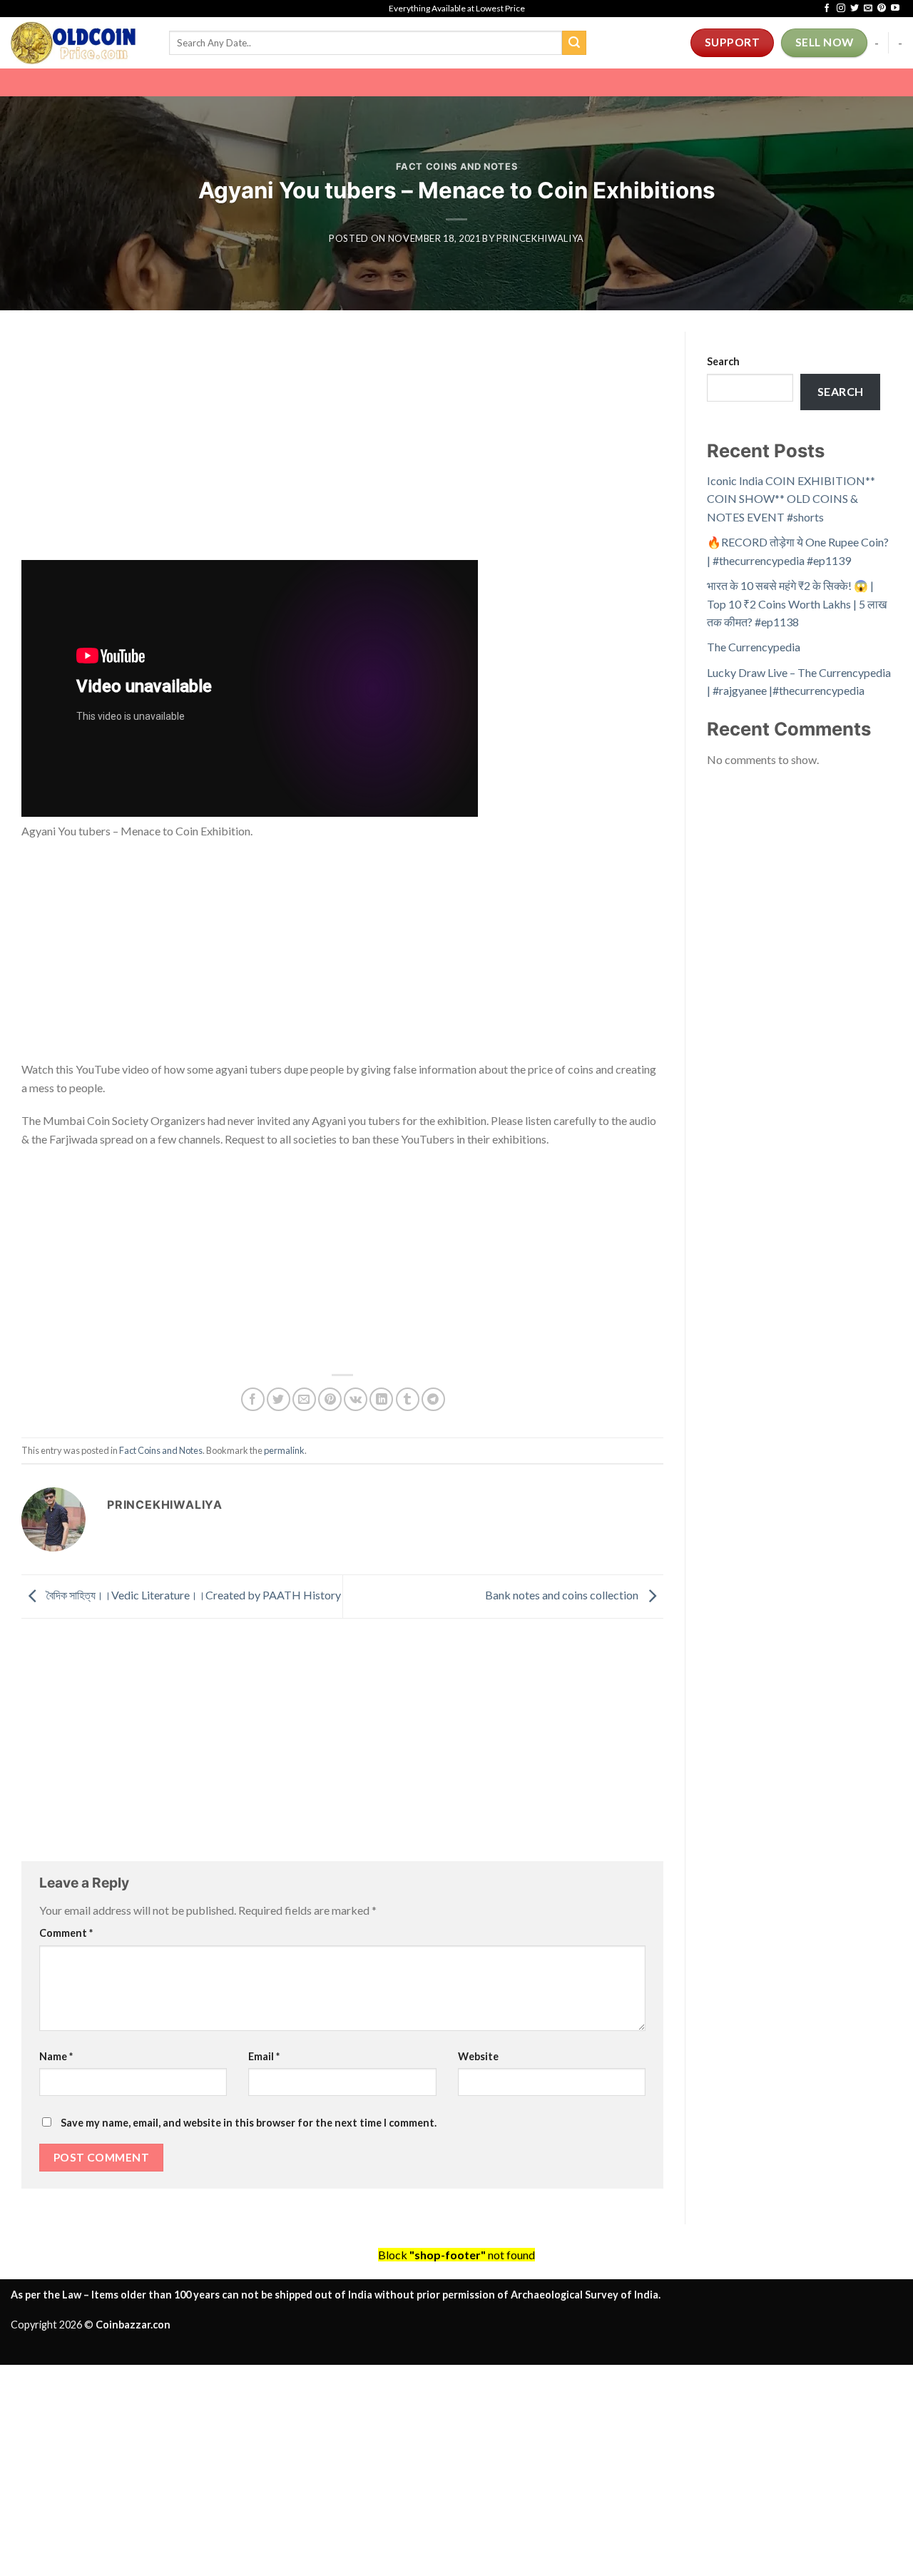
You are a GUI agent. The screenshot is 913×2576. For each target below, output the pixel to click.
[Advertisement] (342, 454)
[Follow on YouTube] (895, 9)
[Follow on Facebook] (827, 9)
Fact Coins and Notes (457, 167)
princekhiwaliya (540, 238)
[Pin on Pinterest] (330, 1399)
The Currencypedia (754, 647)
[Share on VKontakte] (356, 1399)
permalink (284, 1450)
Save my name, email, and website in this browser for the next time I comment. (249, 2123)
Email (264, 2056)
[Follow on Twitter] (855, 9)
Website (478, 2056)
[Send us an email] (868, 9)
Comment (66, 1933)
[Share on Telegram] (433, 1399)
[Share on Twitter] (279, 1399)
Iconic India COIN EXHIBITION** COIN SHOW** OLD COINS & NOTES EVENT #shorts (791, 499)
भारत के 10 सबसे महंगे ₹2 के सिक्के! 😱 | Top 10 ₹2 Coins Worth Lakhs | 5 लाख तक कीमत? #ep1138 (797, 604)
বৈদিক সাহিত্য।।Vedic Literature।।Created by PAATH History (193, 1595)
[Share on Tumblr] (408, 1399)
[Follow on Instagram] (841, 9)
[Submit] (574, 43)
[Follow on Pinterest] (882, 9)
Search (723, 361)
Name (56, 2056)
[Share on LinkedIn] (381, 1399)
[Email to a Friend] (304, 1399)
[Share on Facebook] (253, 1399)
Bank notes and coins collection (563, 1595)
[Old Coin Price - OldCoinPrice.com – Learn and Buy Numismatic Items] (79, 43)
